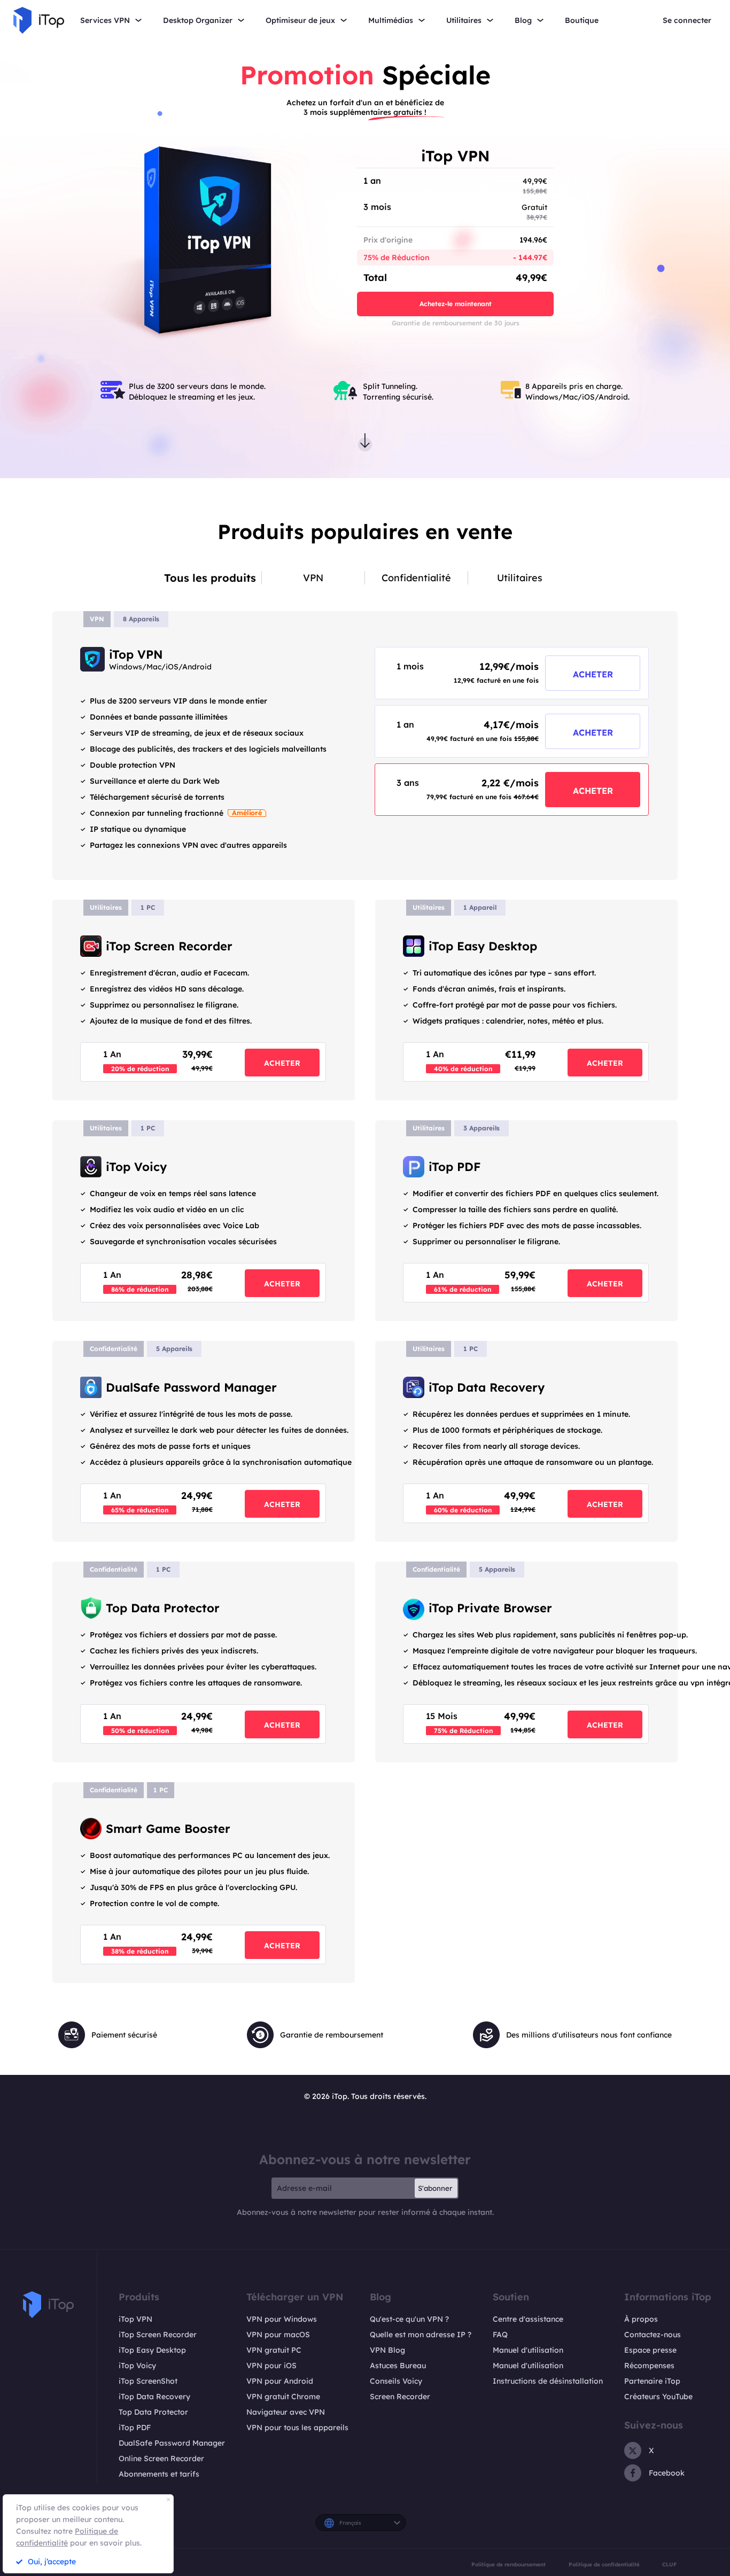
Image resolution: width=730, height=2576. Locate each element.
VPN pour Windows (282, 2319)
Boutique (582, 21)
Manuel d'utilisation (528, 2350)
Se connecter (687, 21)
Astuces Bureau (398, 2366)
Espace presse (650, 2350)
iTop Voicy (137, 2366)
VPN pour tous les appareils (297, 2427)
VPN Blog (387, 2350)
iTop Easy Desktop (152, 2350)
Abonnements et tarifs (159, 2474)
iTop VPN (135, 2319)
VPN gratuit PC (274, 2350)
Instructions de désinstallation (548, 2381)
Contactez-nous (653, 2335)
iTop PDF (135, 2427)
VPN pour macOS (278, 2335)
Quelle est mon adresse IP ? (421, 2335)
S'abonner (435, 2188)
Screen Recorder (400, 2397)
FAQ (500, 2335)
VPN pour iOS (271, 2366)
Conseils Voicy (396, 2381)
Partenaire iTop (652, 2381)
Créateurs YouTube (658, 2397)
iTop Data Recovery (154, 2397)
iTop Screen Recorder (158, 2335)
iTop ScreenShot (148, 2381)
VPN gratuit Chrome (283, 2397)
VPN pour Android (280, 2381)
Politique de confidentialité (604, 2564)
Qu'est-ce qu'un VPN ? (409, 2319)
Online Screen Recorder (161, 2458)
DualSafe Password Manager (172, 2443)
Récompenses (649, 2366)
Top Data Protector (153, 2412)
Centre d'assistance (528, 2319)
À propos (641, 2319)
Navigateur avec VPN (286, 2412)
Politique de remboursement (508, 2564)
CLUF (669, 2564)
